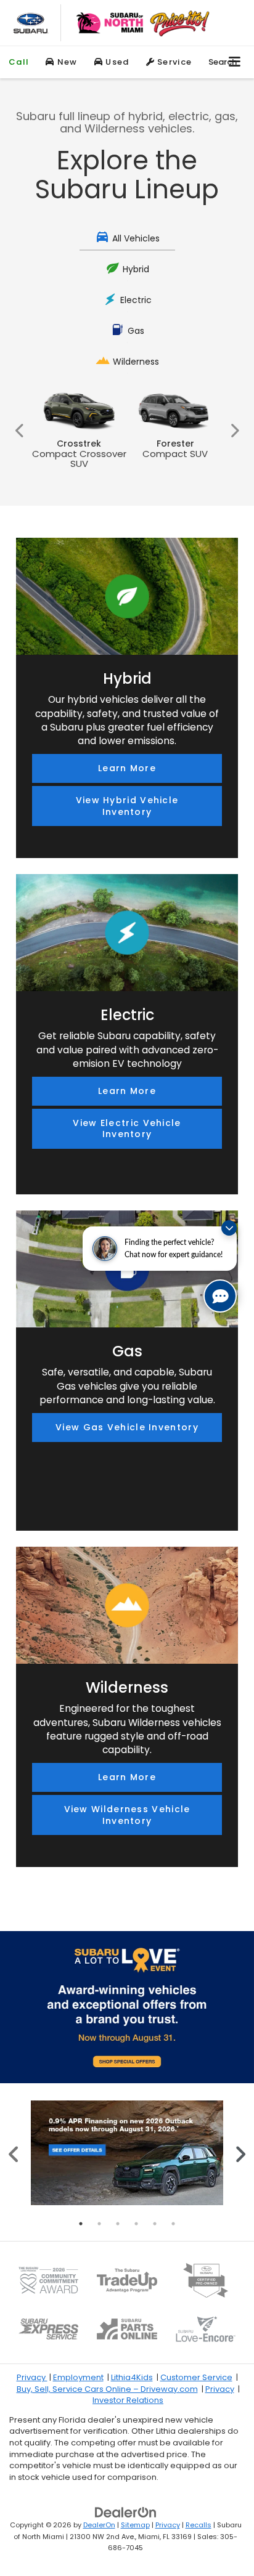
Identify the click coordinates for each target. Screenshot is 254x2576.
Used (116, 62)
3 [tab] (118, 2224)
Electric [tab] (136, 300)
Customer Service (196, 2377)
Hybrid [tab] (136, 269)
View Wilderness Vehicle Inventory (127, 1815)
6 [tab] (173, 2224)
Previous (20, 430)
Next (234, 430)
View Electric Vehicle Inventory (127, 1129)
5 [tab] (155, 2224)
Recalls (199, 2525)
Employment (78, 2377)
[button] (19, 62)
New (66, 62)
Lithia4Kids (132, 2377)
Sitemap (135, 2525)
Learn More (127, 768)
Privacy (32, 2377)
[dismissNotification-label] (229, 1228)
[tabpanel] (127, 2153)
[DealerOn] (126, 2512)
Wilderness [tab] (136, 362)
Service (173, 62)
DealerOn (99, 2525)
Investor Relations (128, 2400)
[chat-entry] (220, 1296)
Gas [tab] (136, 331)
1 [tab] (81, 2224)
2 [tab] (99, 2224)
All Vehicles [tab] (136, 238)
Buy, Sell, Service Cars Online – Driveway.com (107, 2389)
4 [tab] (136, 2224)
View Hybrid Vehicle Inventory (127, 806)
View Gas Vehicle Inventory (127, 1427)
